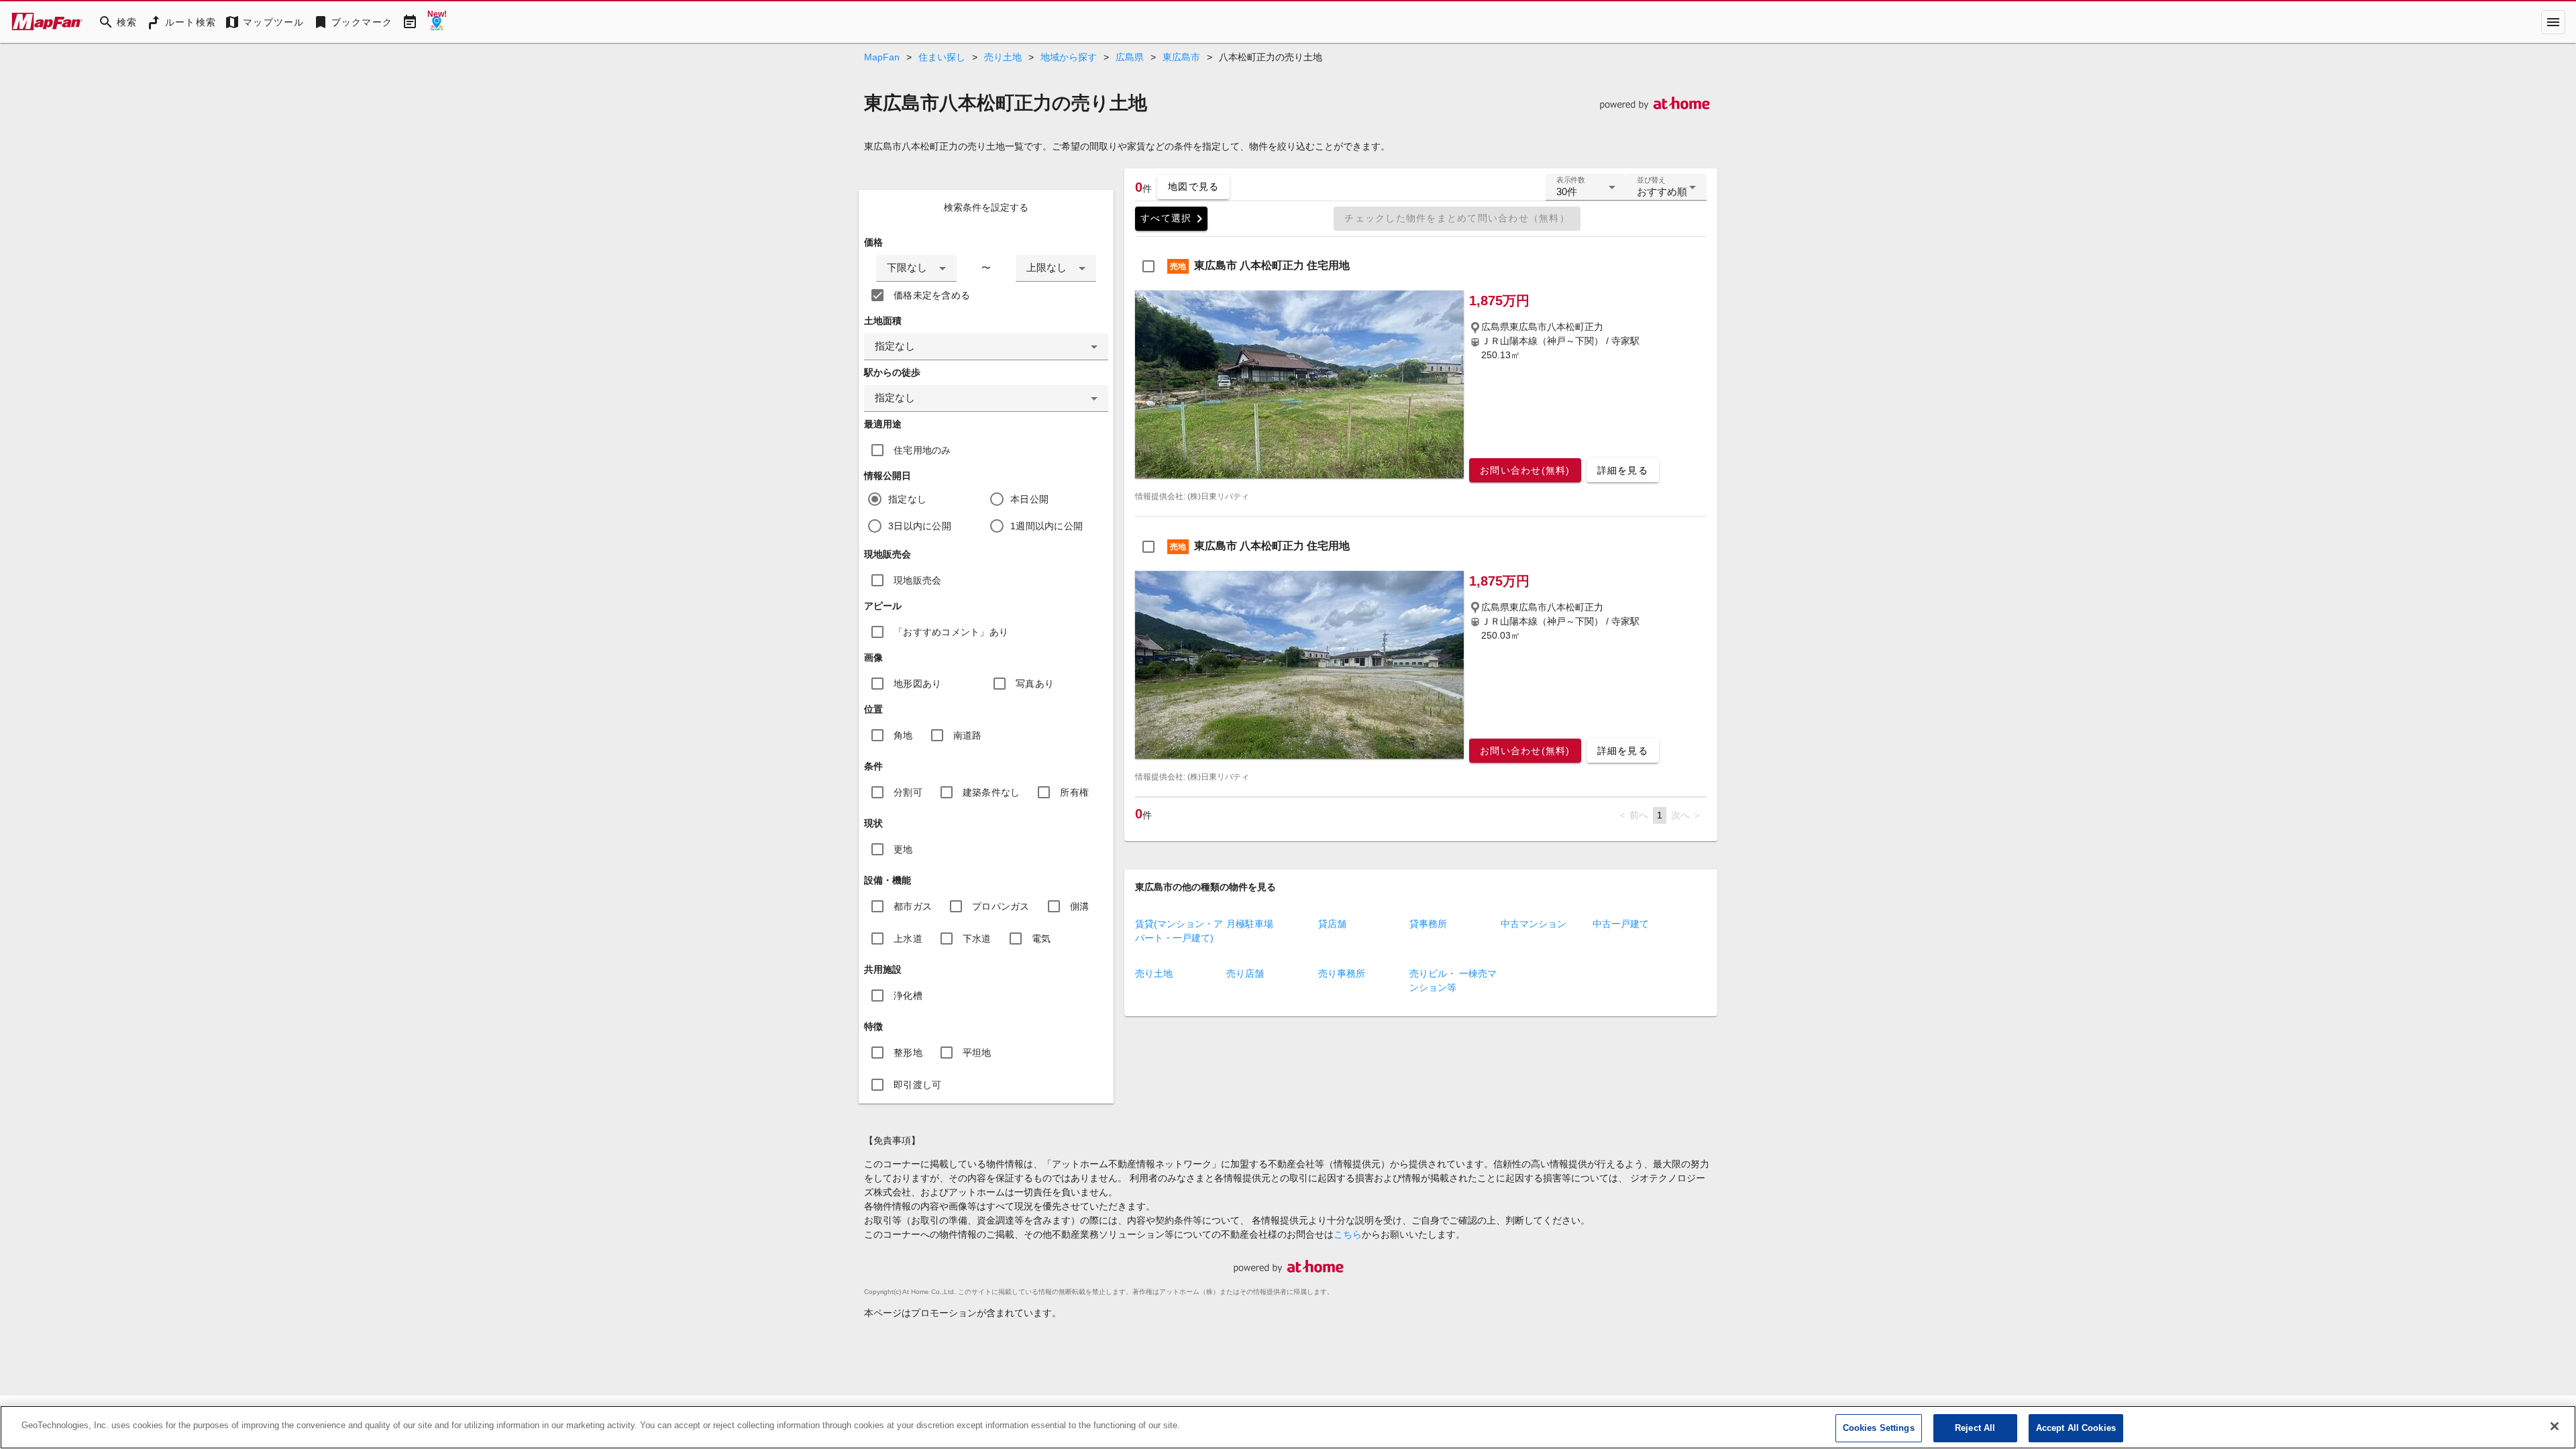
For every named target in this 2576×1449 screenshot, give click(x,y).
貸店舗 (1332, 924)
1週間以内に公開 (1046, 526)
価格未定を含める (932, 295)
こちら (1348, 1234)
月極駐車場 (1250, 924)
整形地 (908, 1053)
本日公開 (1029, 499)
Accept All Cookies (2076, 1428)
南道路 (968, 735)
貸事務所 (1428, 924)
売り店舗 (1245, 973)
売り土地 (1003, 57)
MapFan (882, 57)
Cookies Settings (1879, 1428)
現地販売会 (917, 580)
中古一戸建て (1621, 924)
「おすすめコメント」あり (951, 632)
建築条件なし (991, 792)
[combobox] (916, 268)
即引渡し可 (917, 1085)
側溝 (1080, 906)
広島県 (1130, 57)
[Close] (2555, 1426)
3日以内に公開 (920, 526)
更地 (903, 849)
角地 (903, 735)
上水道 (908, 938)
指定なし (907, 499)
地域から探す (1069, 57)
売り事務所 (1342, 973)
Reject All (1975, 1428)
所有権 (1074, 792)
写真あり (1035, 684)
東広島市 (1181, 57)
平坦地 (977, 1053)
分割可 (908, 792)
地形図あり (917, 684)
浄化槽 (908, 996)
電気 (1041, 938)
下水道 (977, 938)
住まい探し (942, 57)
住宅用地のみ (922, 450)
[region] (1288, 1427)
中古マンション (1534, 924)
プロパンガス (1001, 906)
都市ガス (913, 906)
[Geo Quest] (437, 22)
